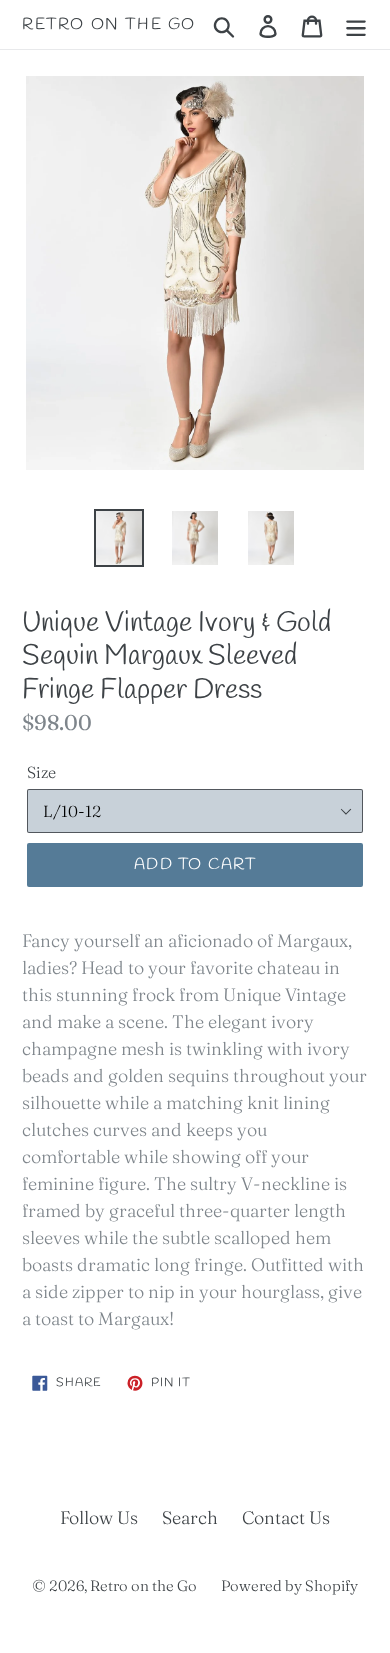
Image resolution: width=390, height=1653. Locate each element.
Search (190, 1517)
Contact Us (286, 1517)
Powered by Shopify (289, 1585)
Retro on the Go (109, 24)
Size (41, 772)
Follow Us (99, 1517)
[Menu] (356, 24)
